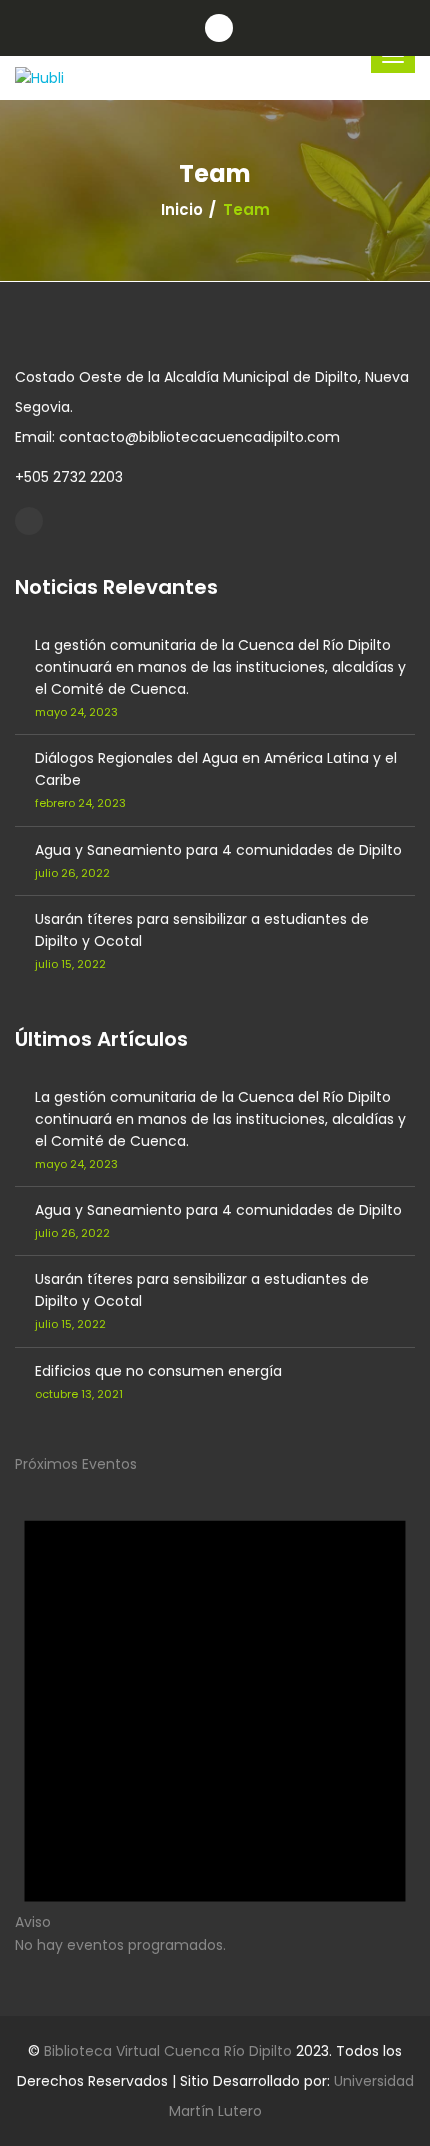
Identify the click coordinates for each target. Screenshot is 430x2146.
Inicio (182, 210)
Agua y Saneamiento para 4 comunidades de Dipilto (218, 850)
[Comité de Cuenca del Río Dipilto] (29, 521)
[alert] (215, 1714)
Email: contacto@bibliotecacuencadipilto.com (177, 437)
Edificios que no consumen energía (158, 1371)
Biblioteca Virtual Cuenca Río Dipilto (168, 2051)
